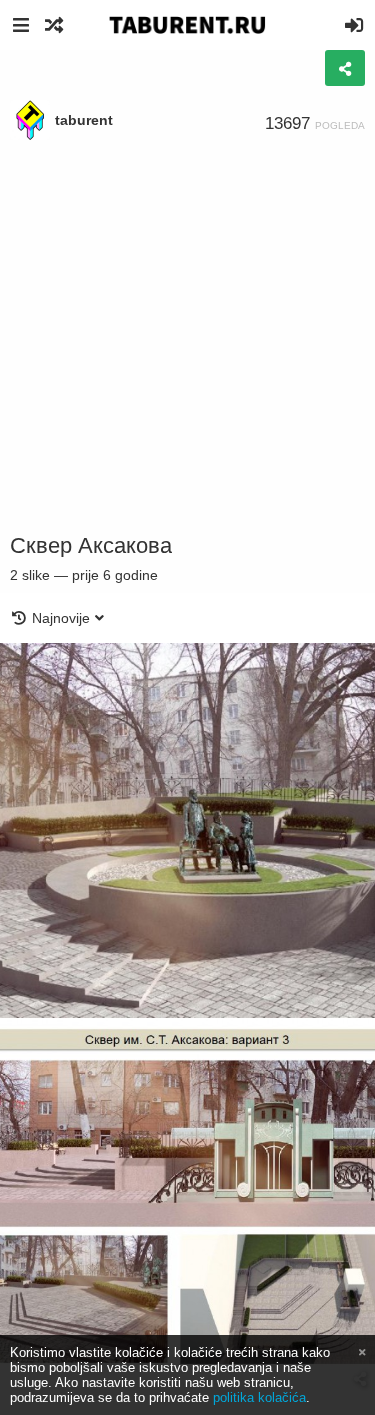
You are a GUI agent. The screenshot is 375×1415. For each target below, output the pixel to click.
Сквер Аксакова (91, 545)
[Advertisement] (187, 337)
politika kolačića (259, 1397)
